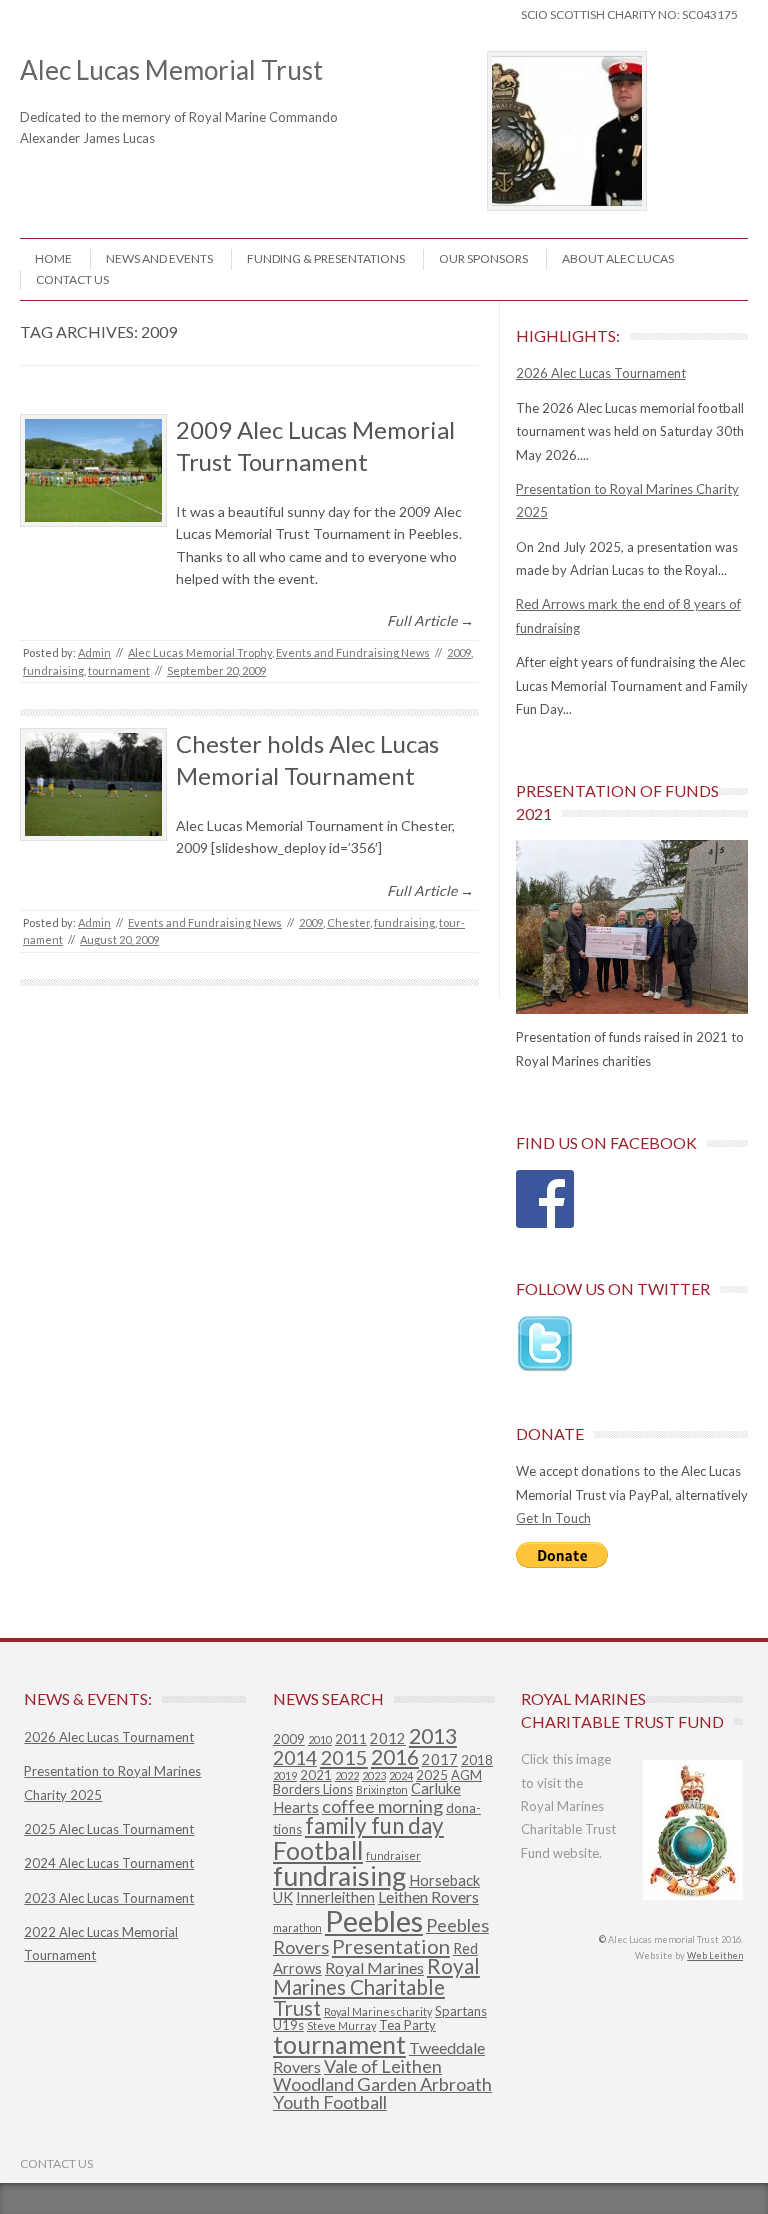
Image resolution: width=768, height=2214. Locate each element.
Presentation (391, 1946)
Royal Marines (374, 1967)
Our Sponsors (483, 258)
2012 (388, 1738)
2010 (320, 1739)
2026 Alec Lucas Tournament (601, 373)
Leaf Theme (594, 2198)
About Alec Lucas (618, 258)
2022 (347, 1775)
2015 (344, 1757)
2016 (395, 1757)
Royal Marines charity (378, 2011)
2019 (285, 1775)
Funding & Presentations (326, 258)
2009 (459, 652)
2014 (295, 1757)
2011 (351, 1739)
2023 (374, 1775)
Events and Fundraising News (353, 652)
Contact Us (72, 279)
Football (318, 1850)
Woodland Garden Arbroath (382, 2084)
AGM (466, 1775)
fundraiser (393, 1855)
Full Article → (430, 620)
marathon (297, 1927)
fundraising (53, 670)
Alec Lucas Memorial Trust (197, 84)
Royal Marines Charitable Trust (376, 1986)
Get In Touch (553, 1518)
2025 (432, 1775)
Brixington (382, 1789)
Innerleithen (335, 1897)
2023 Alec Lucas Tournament (109, 1898)
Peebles (374, 1920)
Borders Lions (313, 1789)
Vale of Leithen (383, 2066)
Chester (348, 922)
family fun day (374, 1825)
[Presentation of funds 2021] (632, 927)
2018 (477, 1760)
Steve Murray (341, 2025)
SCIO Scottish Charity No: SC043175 (629, 14)
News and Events (159, 258)
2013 (433, 1736)
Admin (94, 652)
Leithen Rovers (428, 1896)
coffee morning (382, 1806)
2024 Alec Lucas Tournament (109, 1863)
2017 (440, 1759)
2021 (316, 1775)
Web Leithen (715, 1955)
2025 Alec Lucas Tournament (109, 1829)
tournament (119, 670)
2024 (401, 1775)
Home (53, 258)
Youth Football (330, 2102)
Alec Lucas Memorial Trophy (200, 652)
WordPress (718, 2198)
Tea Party (407, 2025)
